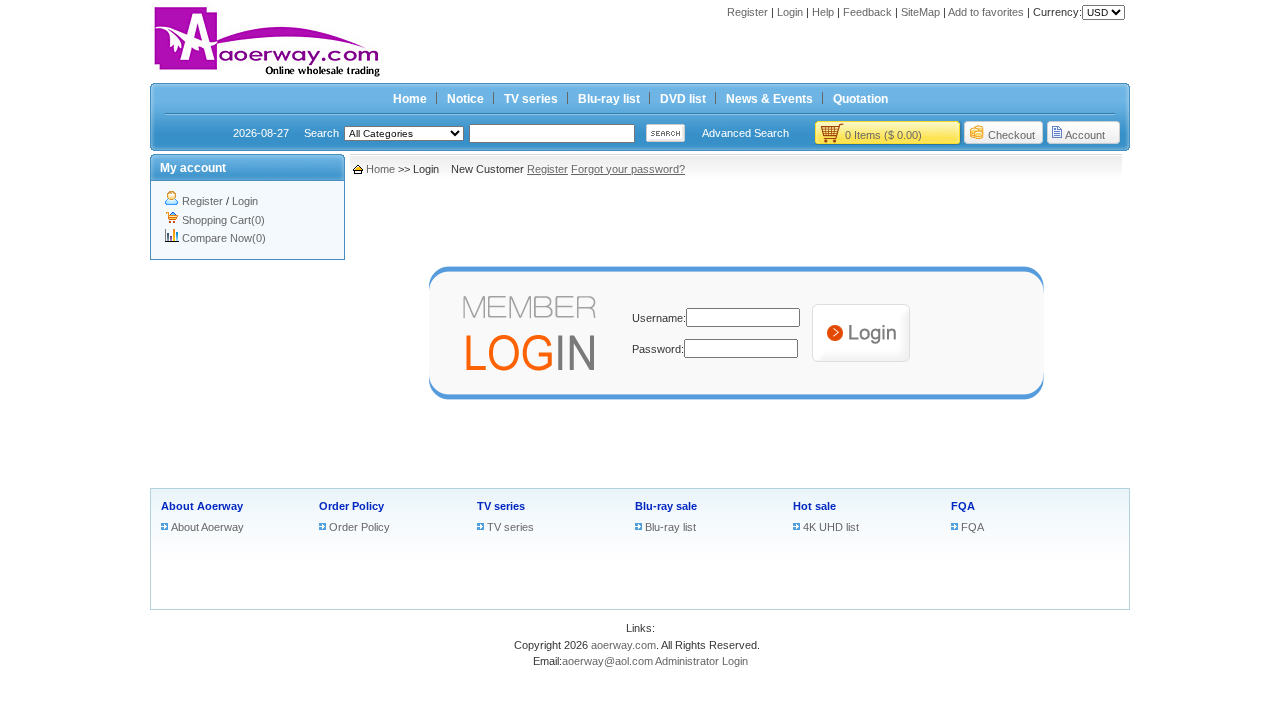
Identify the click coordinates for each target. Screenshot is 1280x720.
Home (410, 99)
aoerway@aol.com (607, 661)
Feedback (867, 12)
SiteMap (920, 12)
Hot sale (814, 506)
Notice (465, 99)
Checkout (1011, 135)
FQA (963, 506)
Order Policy (351, 506)
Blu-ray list (609, 99)
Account (1085, 135)
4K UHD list (831, 527)
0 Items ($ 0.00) (883, 135)
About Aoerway (202, 506)
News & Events (769, 99)
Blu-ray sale (666, 506)
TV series (531, 99)
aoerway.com (623, 645)
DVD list (683, 99)
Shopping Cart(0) (223, 220)
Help (823, 12)
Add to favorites (986, 12)
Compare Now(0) (224, 238)
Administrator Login (701, 661)
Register (747, 12)
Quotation (860, 99)
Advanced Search (745, 133)
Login (790, 12)
